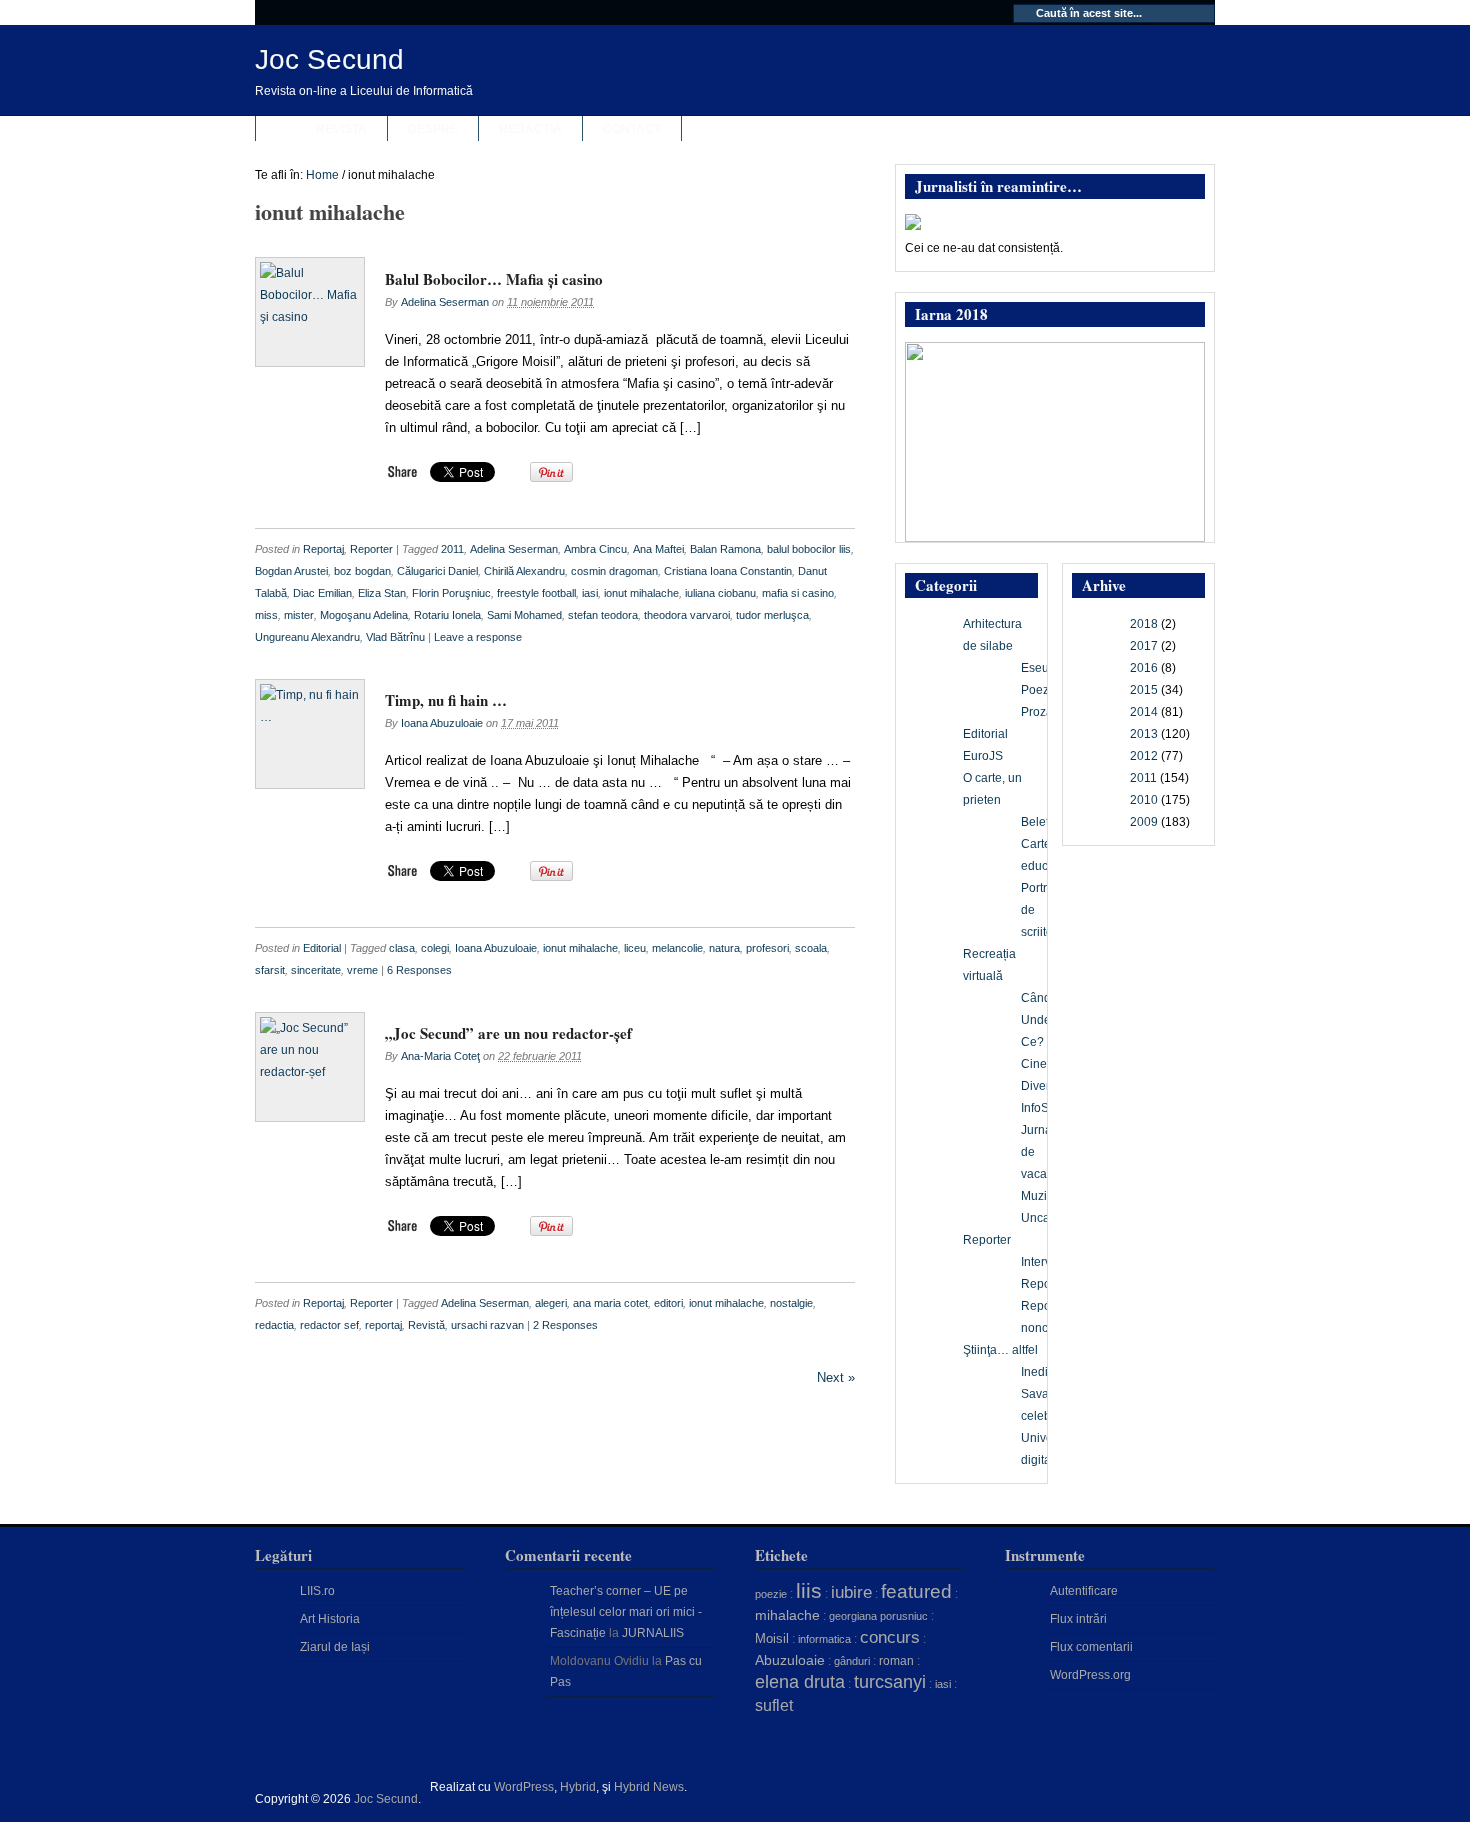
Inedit (1036, 1372)
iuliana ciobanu (720, 593)
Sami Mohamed (524, 615)
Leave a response (478, 637)
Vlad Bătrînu (395, 637)
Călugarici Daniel (437, 571)
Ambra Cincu (595, 549)
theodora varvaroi (687, 615)
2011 (452, 549)
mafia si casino (798, 593)
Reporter (371, 549)
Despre (433, 129)
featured (916, 1591)
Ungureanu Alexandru (307, 637)
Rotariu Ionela (447, 615)
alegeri (551, 1303)
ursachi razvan (487, 1325)
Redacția (530, 129)
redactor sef (329, 1325)
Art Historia (330, 1619)
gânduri (852, 1661)
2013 (1144, 734)
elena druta (800, 1682)
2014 (1144, 712)
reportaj (383, 1325)
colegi (435, 948)
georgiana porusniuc (878, 1616)
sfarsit (270, 970)
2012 (1144, 756)
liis (809, 1591)
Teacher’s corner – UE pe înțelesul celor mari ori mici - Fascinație (626, 1612)
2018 (1144, 624)
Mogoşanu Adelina (364, 615)
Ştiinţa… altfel (1000, 1350)
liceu (635, 948)
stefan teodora (603, 615)
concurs (890, 1637)
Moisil (772, 1638)
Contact (632, 129)
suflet (774, 1705)
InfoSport (1045, 1108)
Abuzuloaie (790, 1660)
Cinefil (1038, 1064)
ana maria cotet (610, 1303)
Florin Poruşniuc (451, 593)
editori (668, 1303)
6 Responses (419, 970)
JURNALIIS (653, 1633)
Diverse (1042, 1086)
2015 (1144, 690)
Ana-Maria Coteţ (440, 1056)
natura (724, 948)
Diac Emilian (322, 593)
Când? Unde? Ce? (1039, 1020)
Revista (341, 129)
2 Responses (565, 1325)
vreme (362, 970)
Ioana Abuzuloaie (442, 723)
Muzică (1040, 1196)
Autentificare (1084, 1591)
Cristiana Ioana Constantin (728, 571)
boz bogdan (362, 571)
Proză (1037, 712)
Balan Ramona (725, 549)
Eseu (1035, 668)
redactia (274, 1325)
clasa (402, 948)
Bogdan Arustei (291, 571)
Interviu (1041, 1262)
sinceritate (316, 970)
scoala (811, 948)
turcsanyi (890, 1682)
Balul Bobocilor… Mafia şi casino (494, 279)
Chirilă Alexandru (524, 571)
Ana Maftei (658, 549)
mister (299, 615)
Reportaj (323, 549)
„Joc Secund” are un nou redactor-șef (508, 1033)
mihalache (787, 1615)
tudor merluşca (772, 615)
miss (266, 615)
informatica (824, 1639)
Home (322, 175)
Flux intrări (1078, 1619)
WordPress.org (1090, 1675)
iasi (590, 593)
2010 (1144, 800)
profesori (767, 948)
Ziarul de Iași (335, 1647)
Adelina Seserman (445, 302)
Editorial (322, 948)
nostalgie (791, 1303)
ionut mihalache (641, 593)
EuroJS (983, 756)
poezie (771, 1594)
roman (896, 1661)
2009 (1144, 822)
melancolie (677, 948)
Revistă (426, 1325)
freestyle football (536, 593)
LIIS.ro (317, 1591)
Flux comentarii (1091, 1647)
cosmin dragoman (614, 571)
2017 (1144, 646)
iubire (851, 1592)
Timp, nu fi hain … (446, 700)
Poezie (1040, 690)
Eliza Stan (382, 593)
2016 (1144, 668)
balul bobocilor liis (809, 549)
